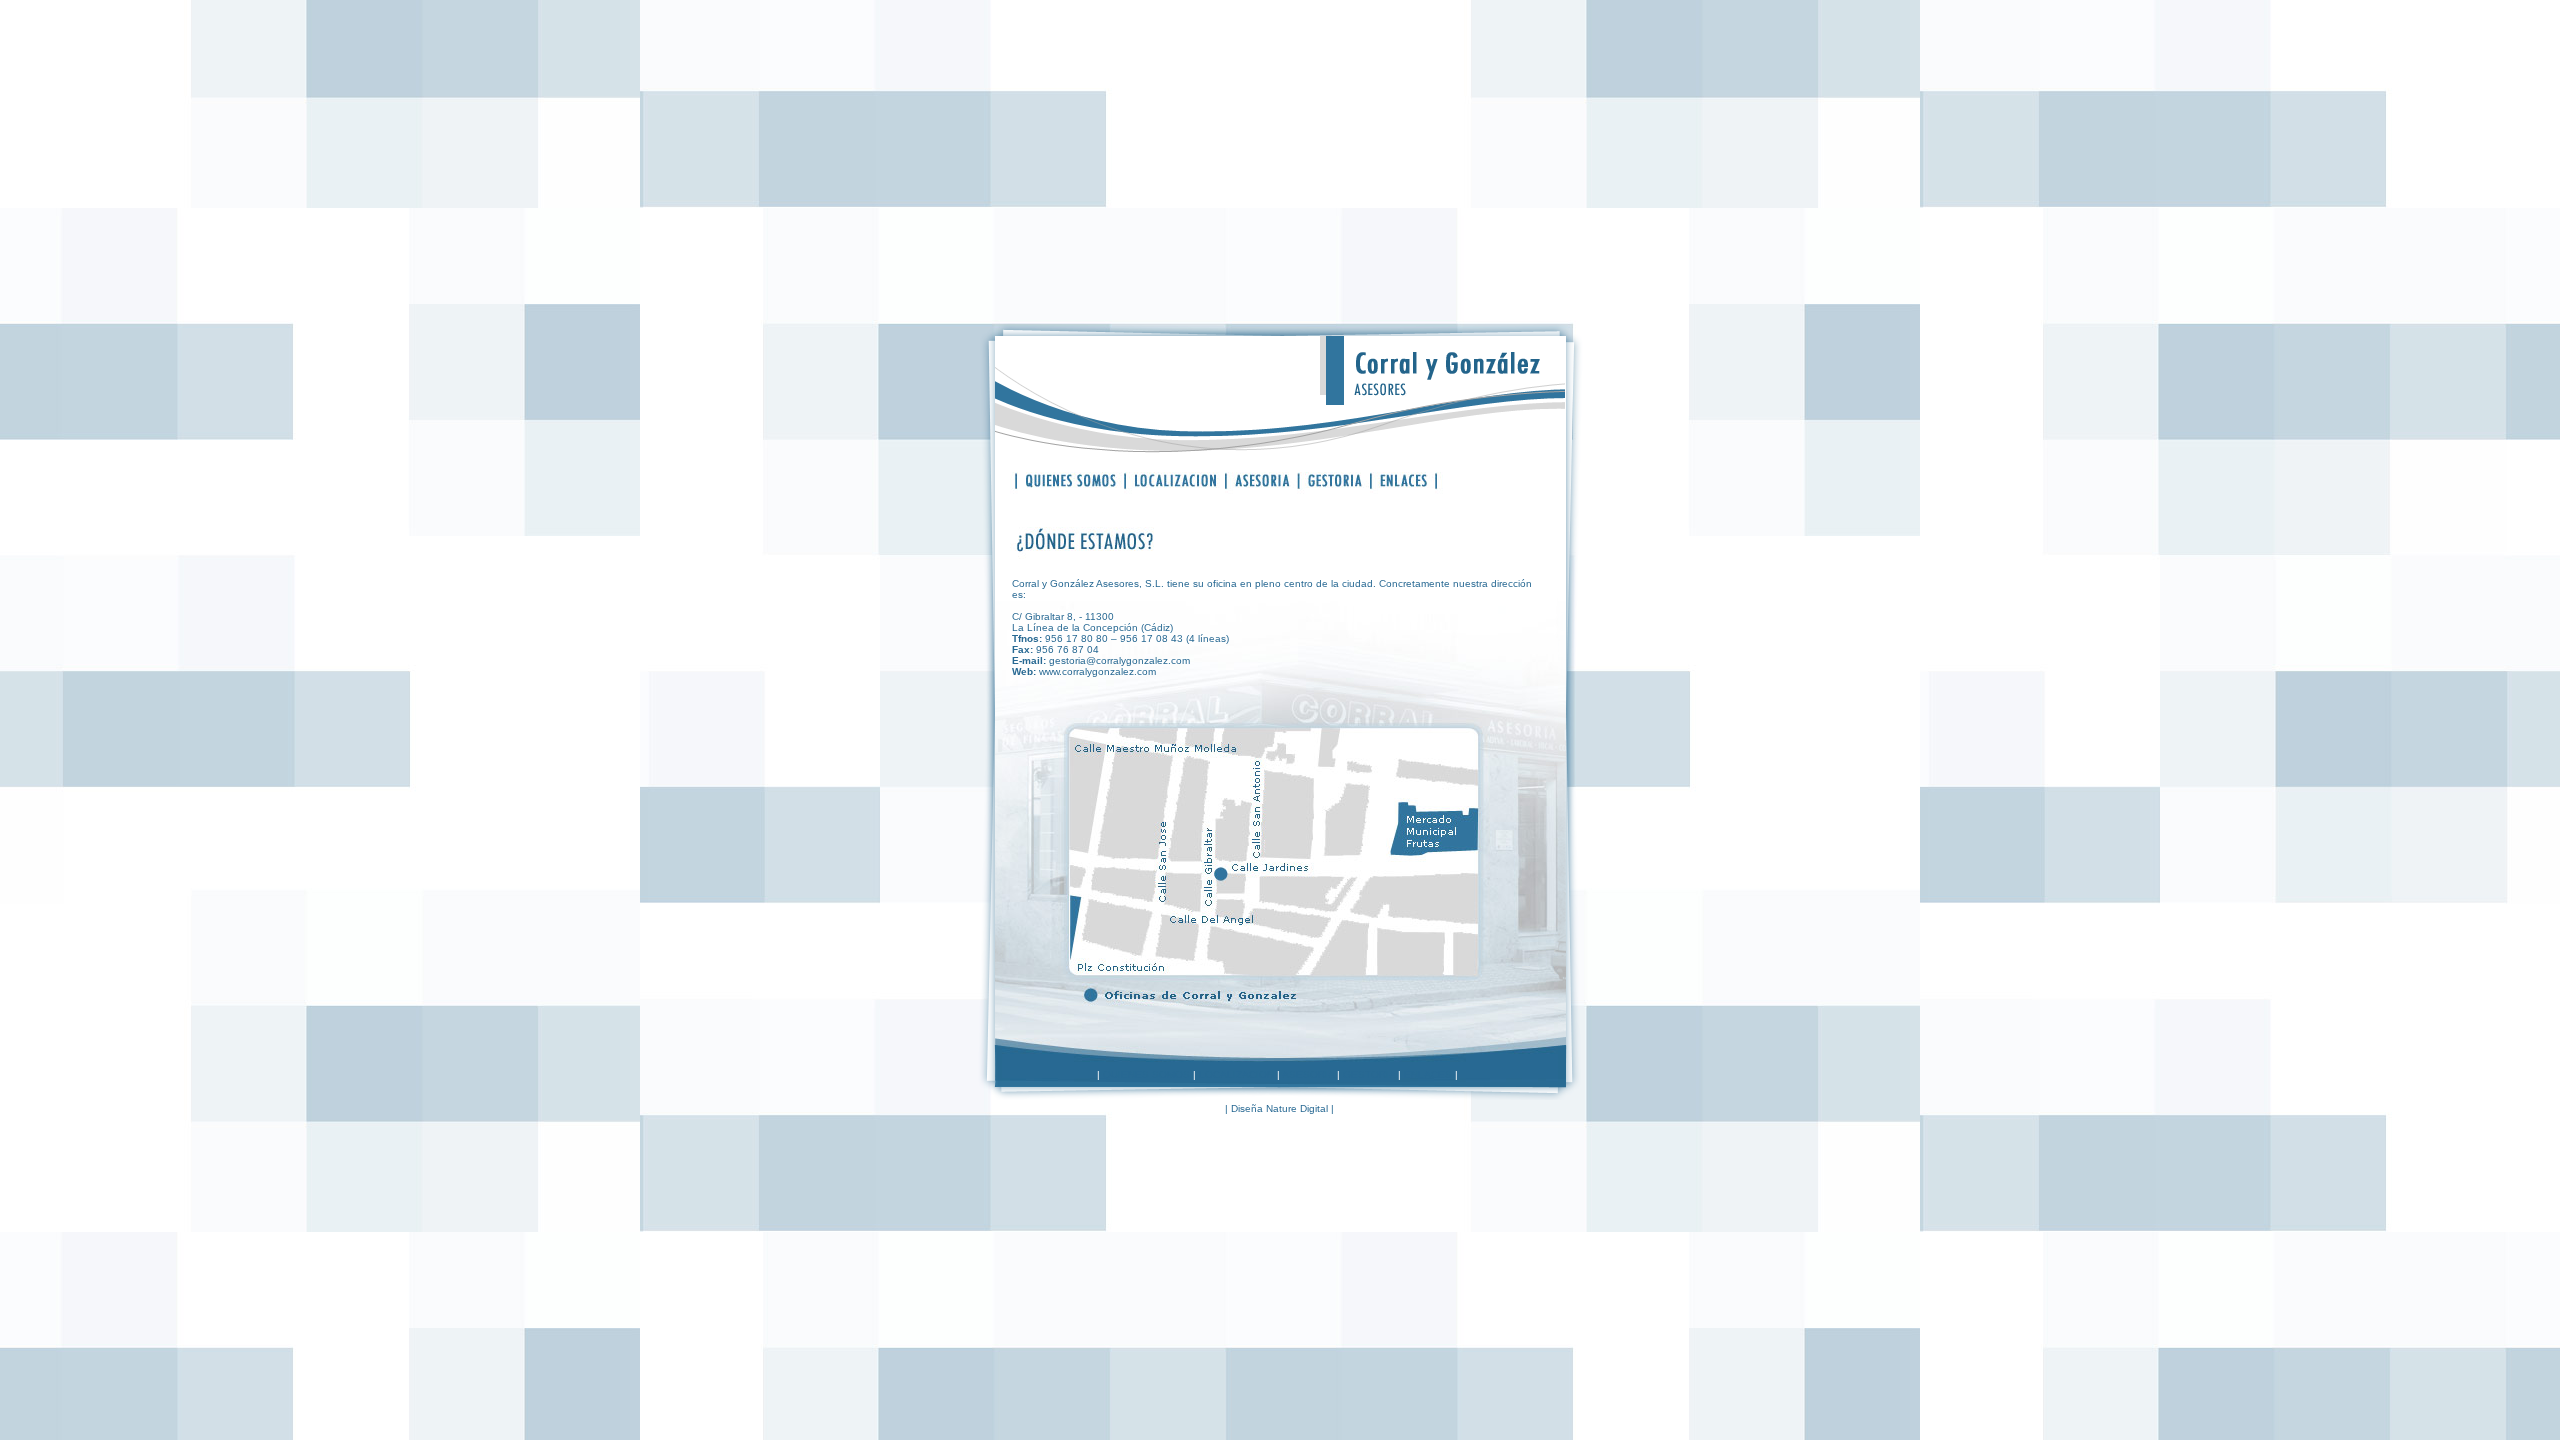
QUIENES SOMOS (1146, 1074)
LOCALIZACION (1236, 1074)
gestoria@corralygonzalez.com (1119, 660)
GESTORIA (1369, 1074)
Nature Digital (1297, 1108)
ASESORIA (1308, 1074)
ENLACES (1428, 1074)
